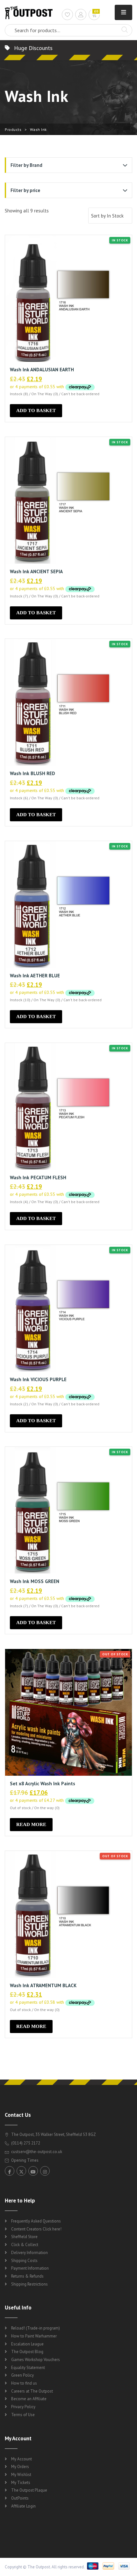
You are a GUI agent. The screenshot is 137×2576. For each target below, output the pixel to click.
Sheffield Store (24, 2237)
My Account (22, 2459)
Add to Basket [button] (36, 410)
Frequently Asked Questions (36, 2221)
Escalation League (27, 2344)
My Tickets (21, 2483)
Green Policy (22, 2375)
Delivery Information (29, 2253)
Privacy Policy (23, 2407)
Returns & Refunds (27, 2276)
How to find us (24, 2383)
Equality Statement (28, 2368)
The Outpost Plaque (29, 2490)
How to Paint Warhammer (34, 2336)
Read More (31, 1824)
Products (13, 129)
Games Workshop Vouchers (36, 2360)
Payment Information (30, 2268)
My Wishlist (21, 2475)
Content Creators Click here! (36, 2229)
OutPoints (20, 2498)
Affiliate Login (23, 2506)
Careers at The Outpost (32, 2391)
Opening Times (24, 2160)
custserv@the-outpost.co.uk (37, 2152)
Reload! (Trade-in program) (36, 2328)
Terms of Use (23, 2415)
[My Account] (81, 15)
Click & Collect (25, 2245)
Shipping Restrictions (29, 2284)
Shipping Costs (24, 2261)
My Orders (20, 2467)
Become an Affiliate (29, 2399)
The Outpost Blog (27, 2352)
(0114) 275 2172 (25, 2143)
